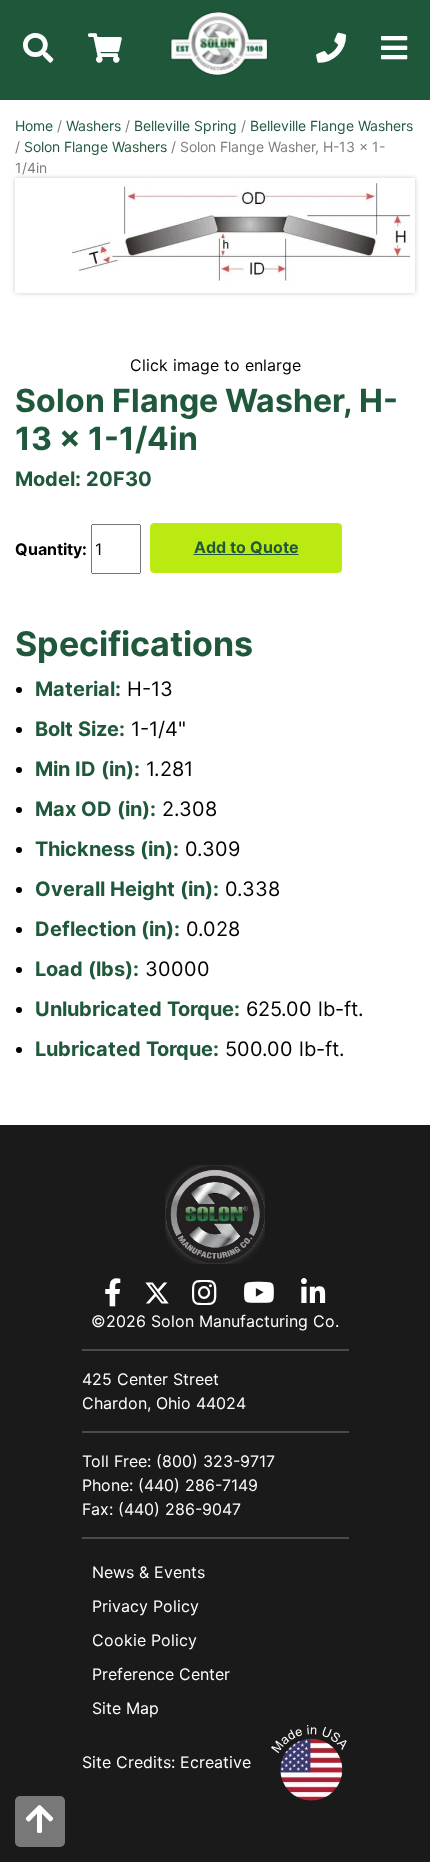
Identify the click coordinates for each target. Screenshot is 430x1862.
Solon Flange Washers (95, 146)
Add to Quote (246, 547)
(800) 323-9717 (215, 1461)
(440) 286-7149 (198, 1485)
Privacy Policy (145, 1606)
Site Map (125, 1708)
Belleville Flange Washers (331, 125)
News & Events (148, 1572)
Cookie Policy (144, 1640)
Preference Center (161, 1674)
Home (34, 125)
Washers (93, 125)
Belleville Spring (185, 125)
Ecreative (215, 1762)
